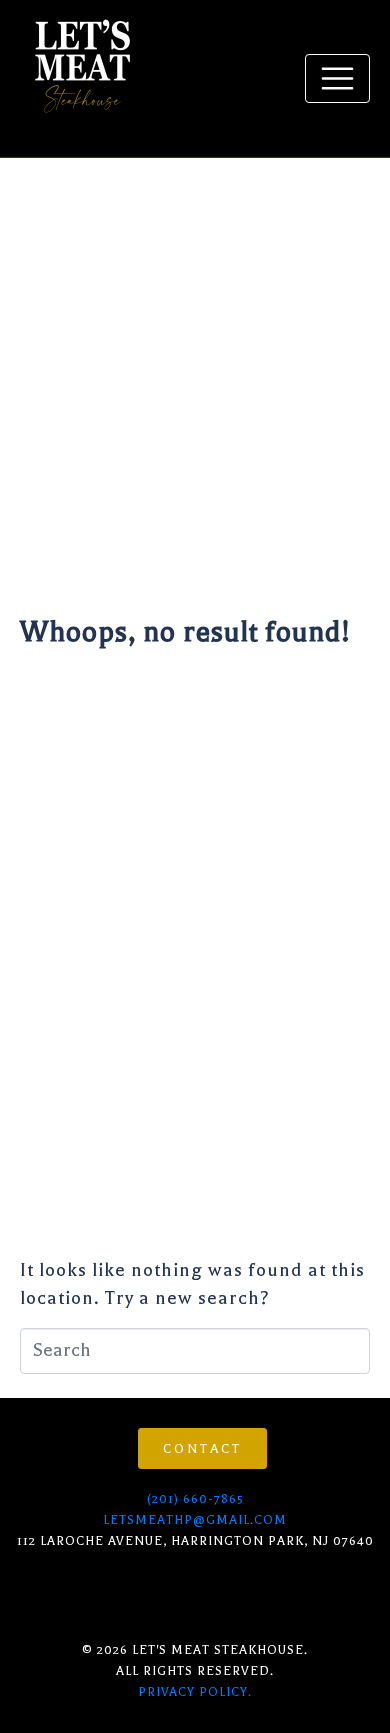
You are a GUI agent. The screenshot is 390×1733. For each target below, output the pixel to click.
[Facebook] (81, 1594)
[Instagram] (32, 1594)
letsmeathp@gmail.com (195, 1520)
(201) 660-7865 (195, 1499)
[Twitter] (179, 1594)
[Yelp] (130, 1594)
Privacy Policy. (195, 1692)
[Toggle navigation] (337, 78)
